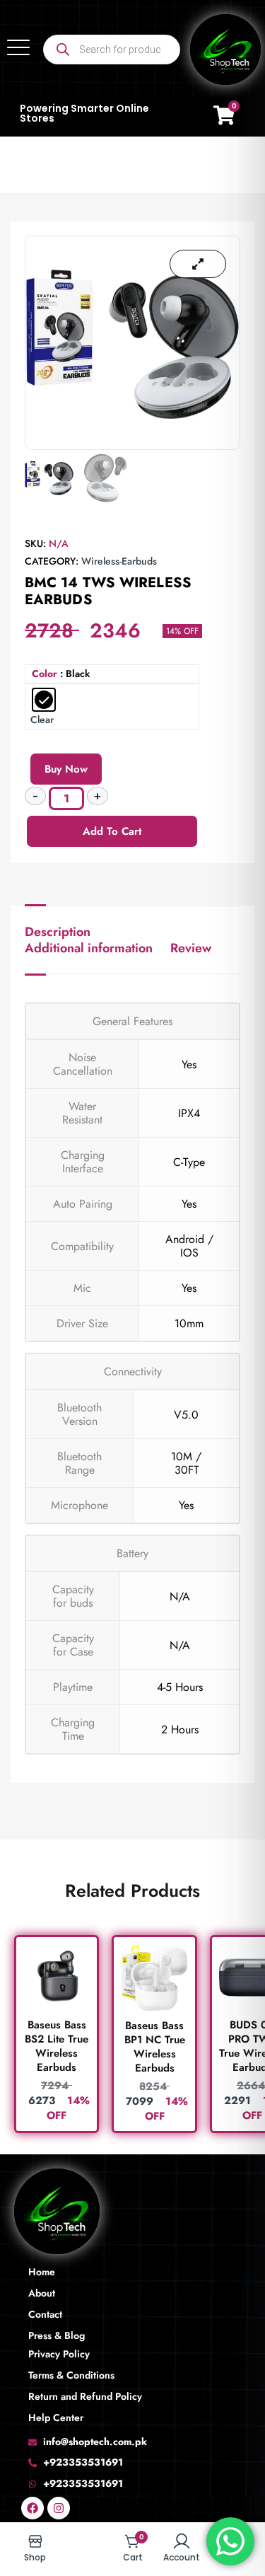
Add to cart (112, 831)
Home (42, 2272)
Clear (42, 720)
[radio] (44, 700)
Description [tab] (58, 932)
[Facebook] (33, 2508)
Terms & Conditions (71, 2375)
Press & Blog (57, 2335)
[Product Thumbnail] (198, 264)
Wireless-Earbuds (119, 561)
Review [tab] (191, 948)
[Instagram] (59, 2508)
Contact (45, 2314)
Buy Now (66, 769)
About (42, 2293)
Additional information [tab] (89, 948)
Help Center (56, 2418)
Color (45, 674)
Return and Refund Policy (85, 2396)
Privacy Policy (59, 2354)
